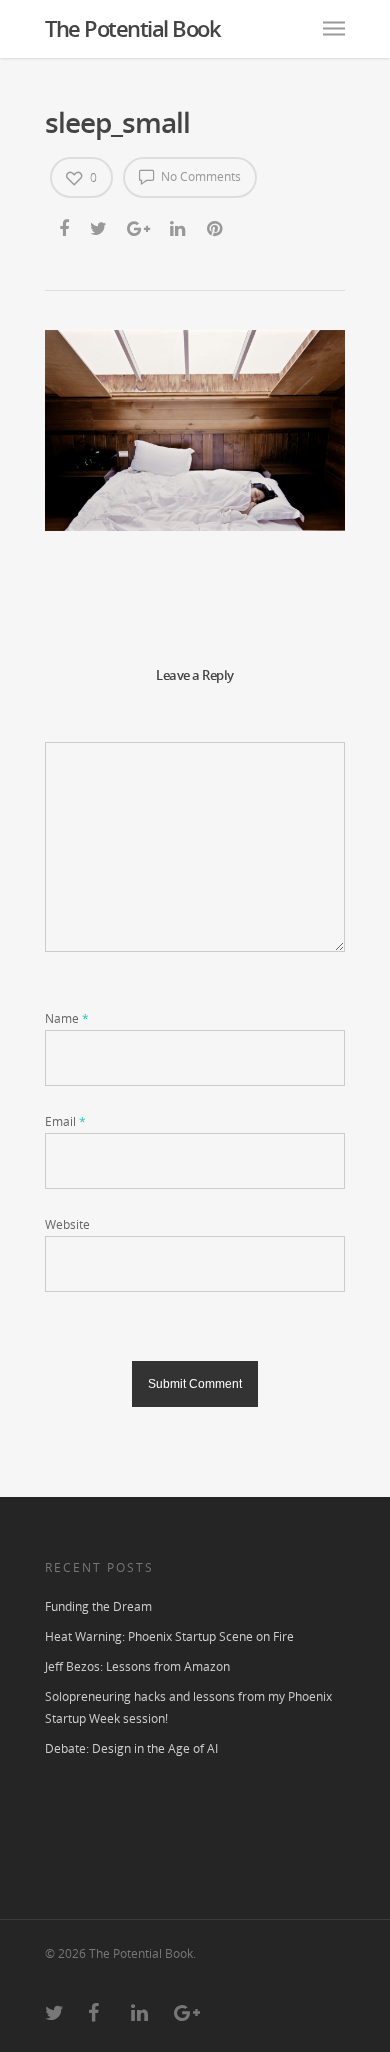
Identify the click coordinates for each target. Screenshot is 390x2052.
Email (65, 1121)
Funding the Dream (98, 1606)
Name (67, 1018)
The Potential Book (132, 28)
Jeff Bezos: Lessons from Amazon (137, 1666)
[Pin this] (216, 228)
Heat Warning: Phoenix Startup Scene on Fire (169, 1636)
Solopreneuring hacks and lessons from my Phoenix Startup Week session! (188, 1707)
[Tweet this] (99, 228)
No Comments (199, 176)
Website (67, 1224)
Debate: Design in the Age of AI (131, 1748)
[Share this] (65, 228)
